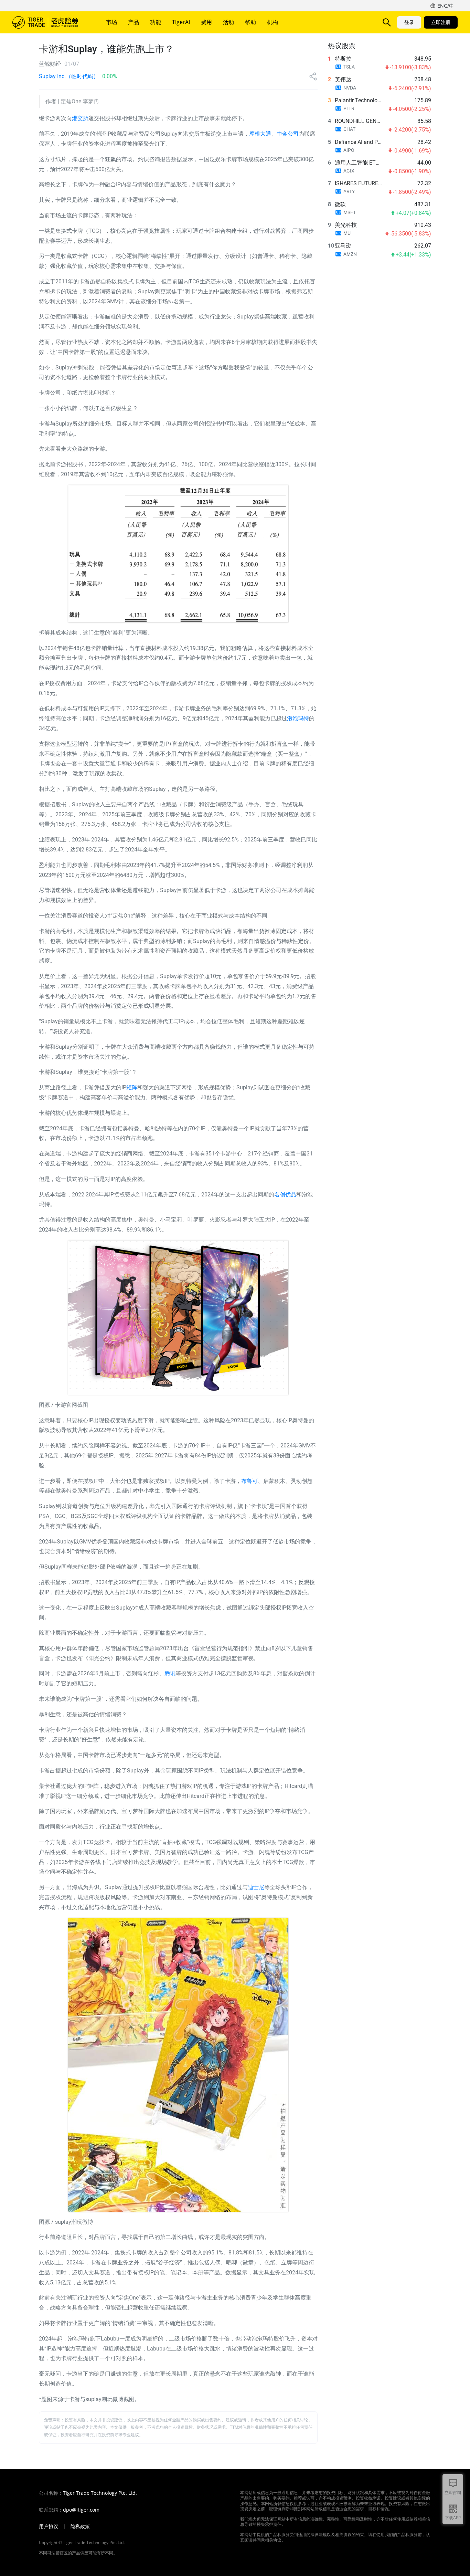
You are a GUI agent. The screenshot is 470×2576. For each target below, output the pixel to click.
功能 (156, 22)
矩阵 (132, 1087)
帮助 (250, 22)
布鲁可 (249, 1481)
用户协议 (49, 2526)
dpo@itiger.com (81, 2510)
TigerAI (181, 22)
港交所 (80, 118)
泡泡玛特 (298, 718)
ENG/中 (446, 6)
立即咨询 (453, 2493)
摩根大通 (260, 134)
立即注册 (441, 22)
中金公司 (288, 134)
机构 (273, 22)
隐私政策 (80, 2526)
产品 (133, 22)
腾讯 (170, 1673)
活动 (228, 22)
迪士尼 (256, 1887)
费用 (206, 22)
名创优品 (285, 1195)
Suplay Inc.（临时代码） (69, 76)
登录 (409, 22)
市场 (111, 22)
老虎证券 (50, 22)
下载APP (453, 2518)
